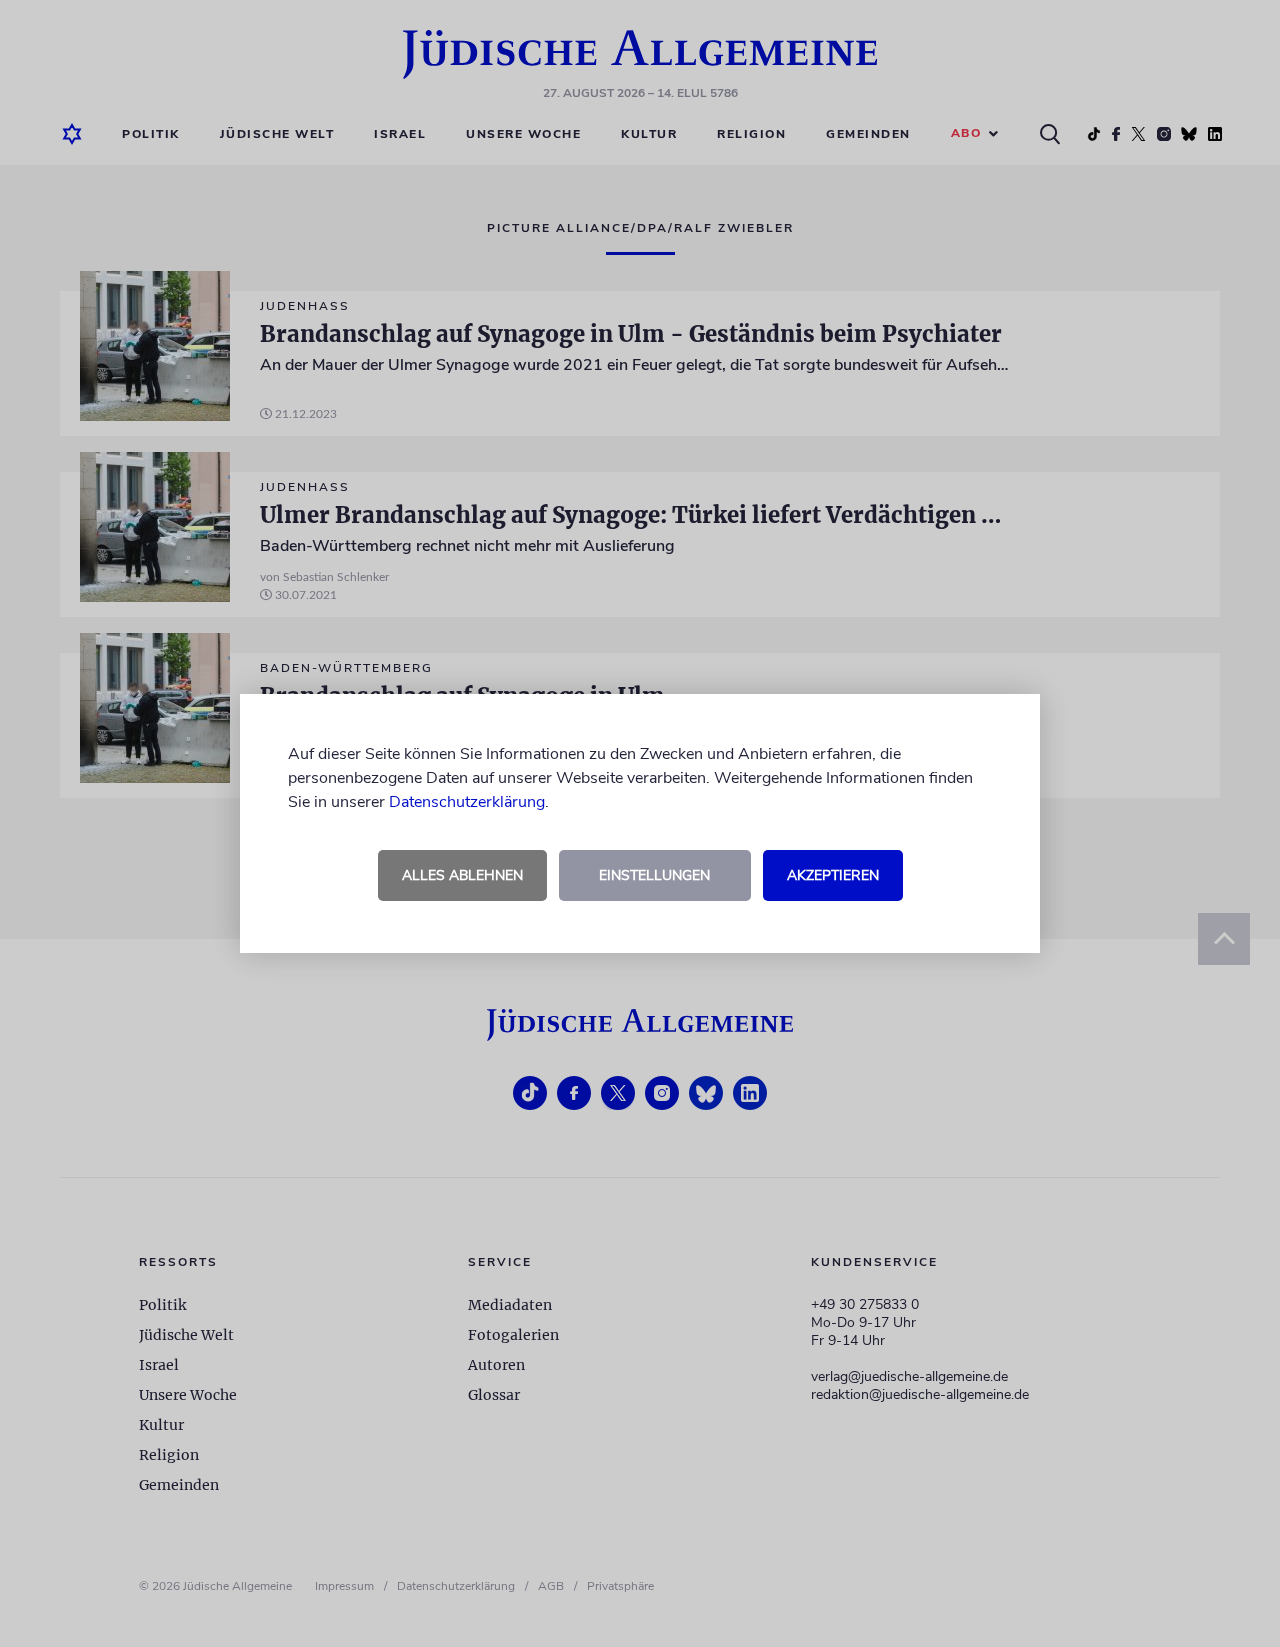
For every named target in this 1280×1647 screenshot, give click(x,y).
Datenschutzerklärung (467, 802)
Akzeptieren (833, 875)
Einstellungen (654, 875)
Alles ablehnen (462, 875)
